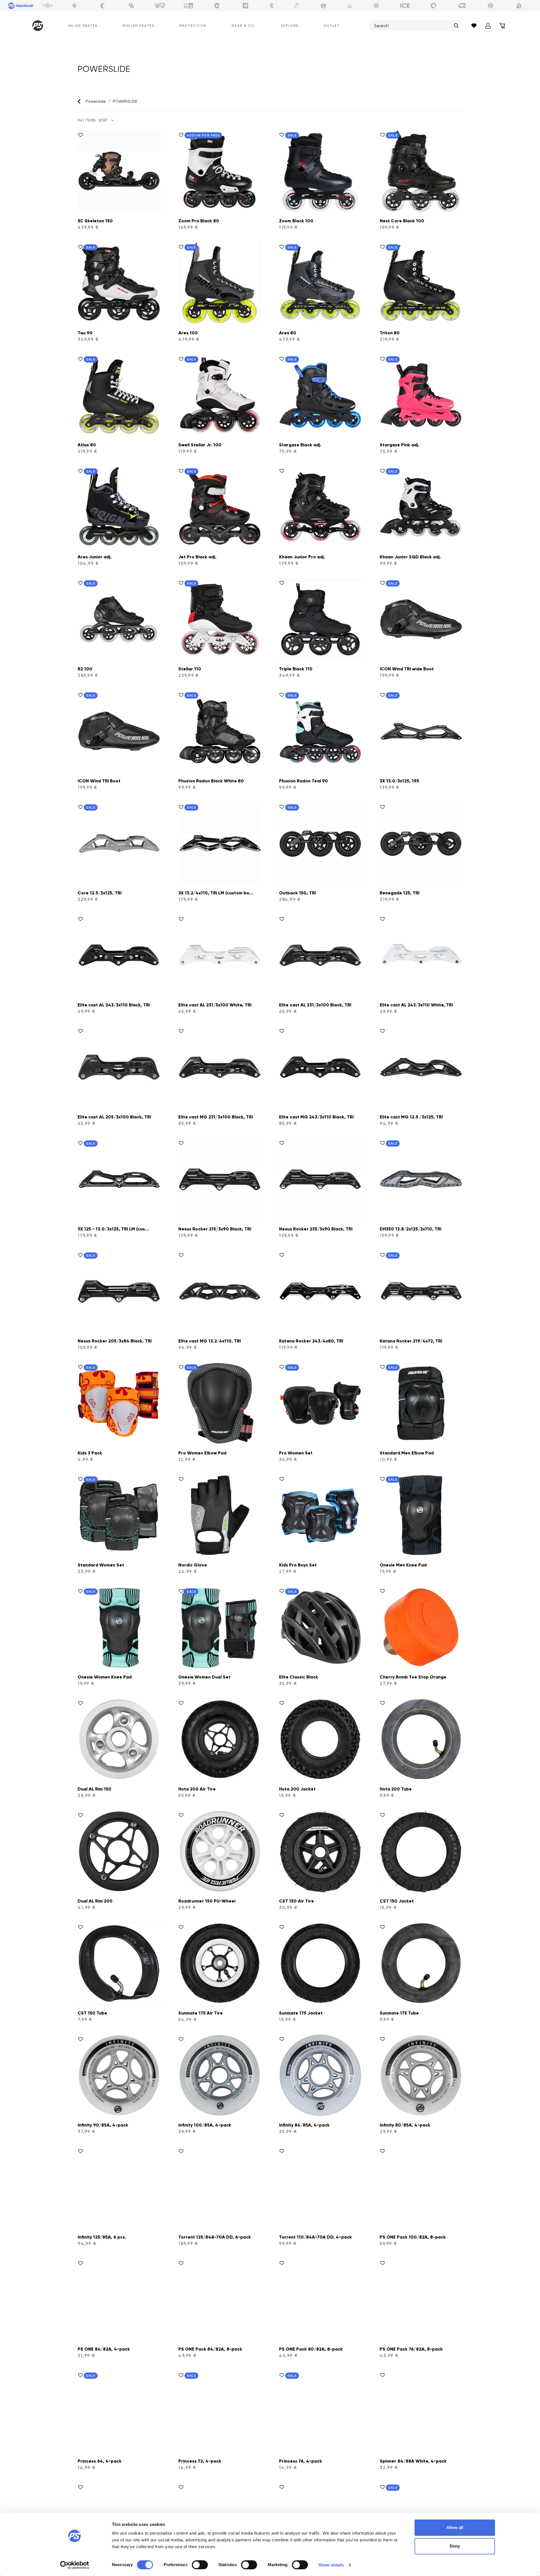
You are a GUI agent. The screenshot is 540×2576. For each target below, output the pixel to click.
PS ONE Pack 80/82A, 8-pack (311, 2349)
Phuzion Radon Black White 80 (211, 781)
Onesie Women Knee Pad (105, 1677)
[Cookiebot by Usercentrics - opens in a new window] (75, 2565)
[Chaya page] (103, 6)
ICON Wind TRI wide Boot (407, 669)
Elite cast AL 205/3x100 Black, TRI (114, 1117)
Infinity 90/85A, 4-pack (103, 2125)
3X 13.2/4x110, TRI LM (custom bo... (216, 893)
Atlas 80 (87, 445)
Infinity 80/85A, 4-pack (405, 2125)
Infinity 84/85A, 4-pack (304, 2125)
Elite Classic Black (299, 1677)
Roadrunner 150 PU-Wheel (207, 1901)
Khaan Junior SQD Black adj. (410, 557)
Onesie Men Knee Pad (403, 1565)
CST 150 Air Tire (296, 1901)
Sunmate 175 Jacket (301, 2013)
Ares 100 (188, 333)
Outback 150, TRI (297, 893)
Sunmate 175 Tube (399, 2013)
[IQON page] (462, 6)
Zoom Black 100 (296, 221)
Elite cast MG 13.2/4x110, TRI (210, 1341)
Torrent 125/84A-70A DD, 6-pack (215, 2237)
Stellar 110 (190, 669)
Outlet (332, 26)
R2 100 (85, 669)
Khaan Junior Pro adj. (302, 557)
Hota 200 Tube (396, 1789)
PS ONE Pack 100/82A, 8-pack (413, 2237)
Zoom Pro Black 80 (199, 221)
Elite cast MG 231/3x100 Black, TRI (216, 1117)
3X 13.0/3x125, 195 (399, 781)
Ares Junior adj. (95, 557)
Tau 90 (85, 333)
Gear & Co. (244, 26)
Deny (455, 2546)
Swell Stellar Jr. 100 (200, 445)
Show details (331, 2565)
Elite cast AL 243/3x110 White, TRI (416, 1005)
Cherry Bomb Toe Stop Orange (413, 1677)
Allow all (455, 2527)
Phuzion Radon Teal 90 (303, 781)
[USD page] (75, 6)
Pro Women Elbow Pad (202, 1453)
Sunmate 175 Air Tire (201, 2013)
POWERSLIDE (125, 101)
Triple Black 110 (296, 669)
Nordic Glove (193, 1565)
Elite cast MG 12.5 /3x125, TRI (411, 1117)
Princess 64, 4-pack (100, 2461)
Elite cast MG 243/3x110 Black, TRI (316, 1117)
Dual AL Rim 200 (95, 1901)
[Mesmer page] (490, 6)
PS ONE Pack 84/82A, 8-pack (210, 2349)
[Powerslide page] (21, 6)
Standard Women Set (101, 1565)
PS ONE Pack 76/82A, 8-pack (411, 2349)
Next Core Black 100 (402, 221)
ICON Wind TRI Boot (99, 781)
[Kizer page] (246, 6)
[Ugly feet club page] (297, 6)
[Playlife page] (272, 6)
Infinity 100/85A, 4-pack (205, 2125)
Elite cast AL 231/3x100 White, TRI (215, 1005)
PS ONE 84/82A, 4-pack (104, 2349)
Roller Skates (139, 26)
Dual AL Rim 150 (94, 1789)
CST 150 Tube (92, 2013)
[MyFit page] (188, 6)
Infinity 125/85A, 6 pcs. (102, 2237)
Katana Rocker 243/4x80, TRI (311, 1341)
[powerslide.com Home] (37, 26)
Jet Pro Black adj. (197, 557)
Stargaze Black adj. (300, 445)
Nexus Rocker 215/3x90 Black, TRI (215, 1229)
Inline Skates (83, 26)
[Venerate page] (350, 6)
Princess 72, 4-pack (200, 2461)
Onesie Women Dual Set (204, 1677)
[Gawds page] (434, 6)
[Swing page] (48, 6)
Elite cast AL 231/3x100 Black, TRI (315, 1005)
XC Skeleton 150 (95, 221)
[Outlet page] (519, 6)
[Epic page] (323, 6)
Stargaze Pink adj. (400, 445)
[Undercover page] (131, 6)
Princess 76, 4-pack (301, 2461)
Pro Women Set (296, 1453)
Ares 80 (288, 333)
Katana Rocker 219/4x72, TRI (411, 1341)
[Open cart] (502, 26)
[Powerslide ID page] (377, 6)
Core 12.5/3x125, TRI (100, 893)
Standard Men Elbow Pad (407, 1453)
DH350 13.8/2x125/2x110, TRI (410, 1229)
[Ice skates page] (405, 6)
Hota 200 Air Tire (197, 1789)
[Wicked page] (160, 6)
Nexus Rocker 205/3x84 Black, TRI (115, 1341)
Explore (290, 26)
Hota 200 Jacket (297, 1789)
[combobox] (413, 26)
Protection (193, 26)
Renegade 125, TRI (400, 893)
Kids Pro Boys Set (298, 1565)
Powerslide (96, 101)
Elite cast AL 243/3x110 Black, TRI (114, 1005)
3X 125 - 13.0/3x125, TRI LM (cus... (113, 1229)
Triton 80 (390, 333)
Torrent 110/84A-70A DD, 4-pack (315, 2237)
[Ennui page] (217, 6)
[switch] (200, 2565)
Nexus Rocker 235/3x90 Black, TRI (316, 1229)
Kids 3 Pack (90, 1453)
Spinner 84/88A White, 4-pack (413, 2461)
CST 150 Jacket (397, 1901)
